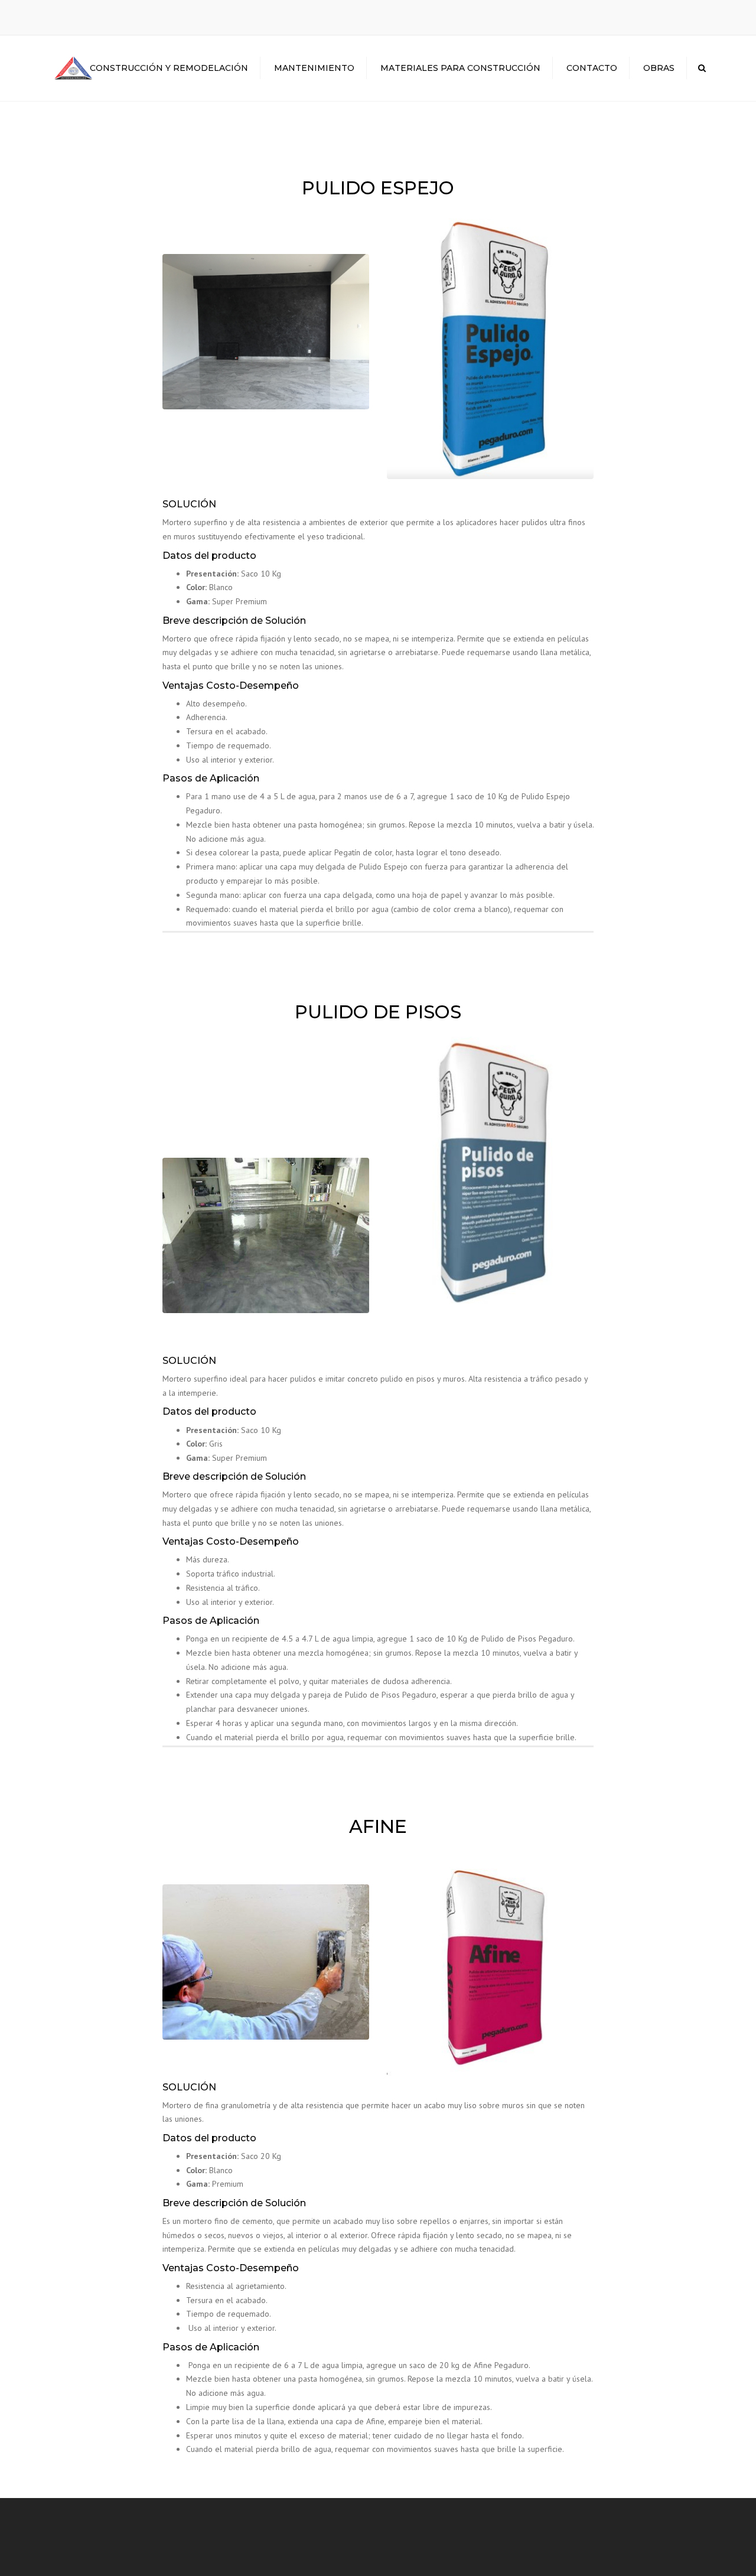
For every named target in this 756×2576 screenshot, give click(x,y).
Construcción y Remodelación (169, 68)
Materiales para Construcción (460, 68)
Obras (659, 68)
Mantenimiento (314, 68)
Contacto (592, 68)
